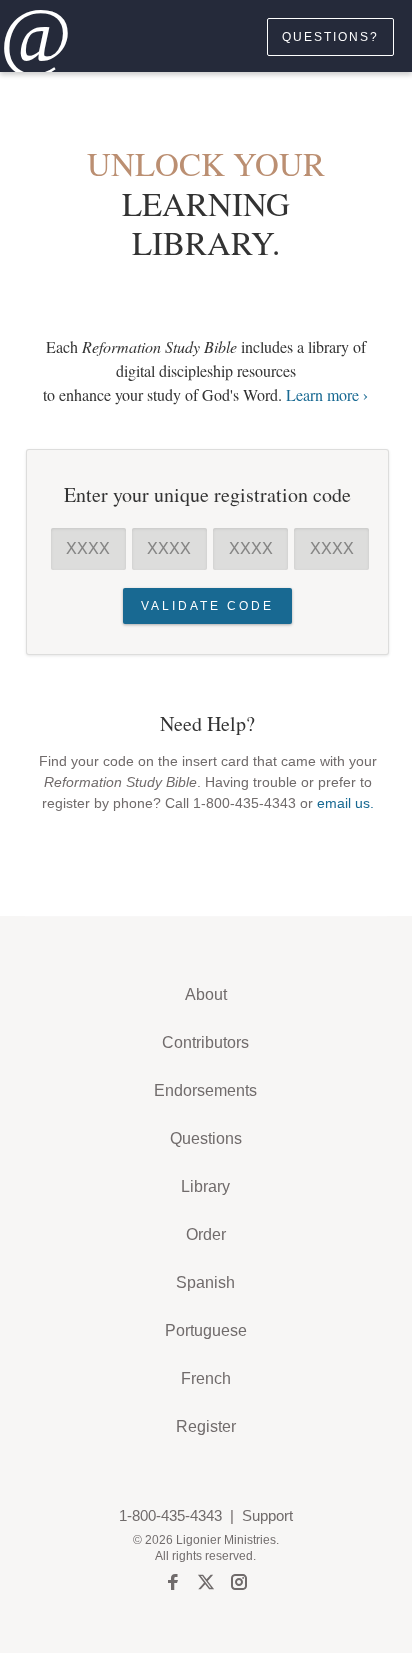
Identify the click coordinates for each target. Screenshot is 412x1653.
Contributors (205, 1042)
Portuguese (206, 1330)
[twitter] (206, 1585)
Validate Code (207, 606)
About (206, 994)
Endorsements (205, 1090)
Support (267, 1515)
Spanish (205, 1282)
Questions (206, 1138)
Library (205, 1186)
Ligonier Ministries (226, 1540)
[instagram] (239, 1585)
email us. (345, 803)
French (206, 1378)
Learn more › (327, 394)
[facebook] (173, 1585)
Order (206, 1234)
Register (206, 1426)
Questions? (330, 37)
